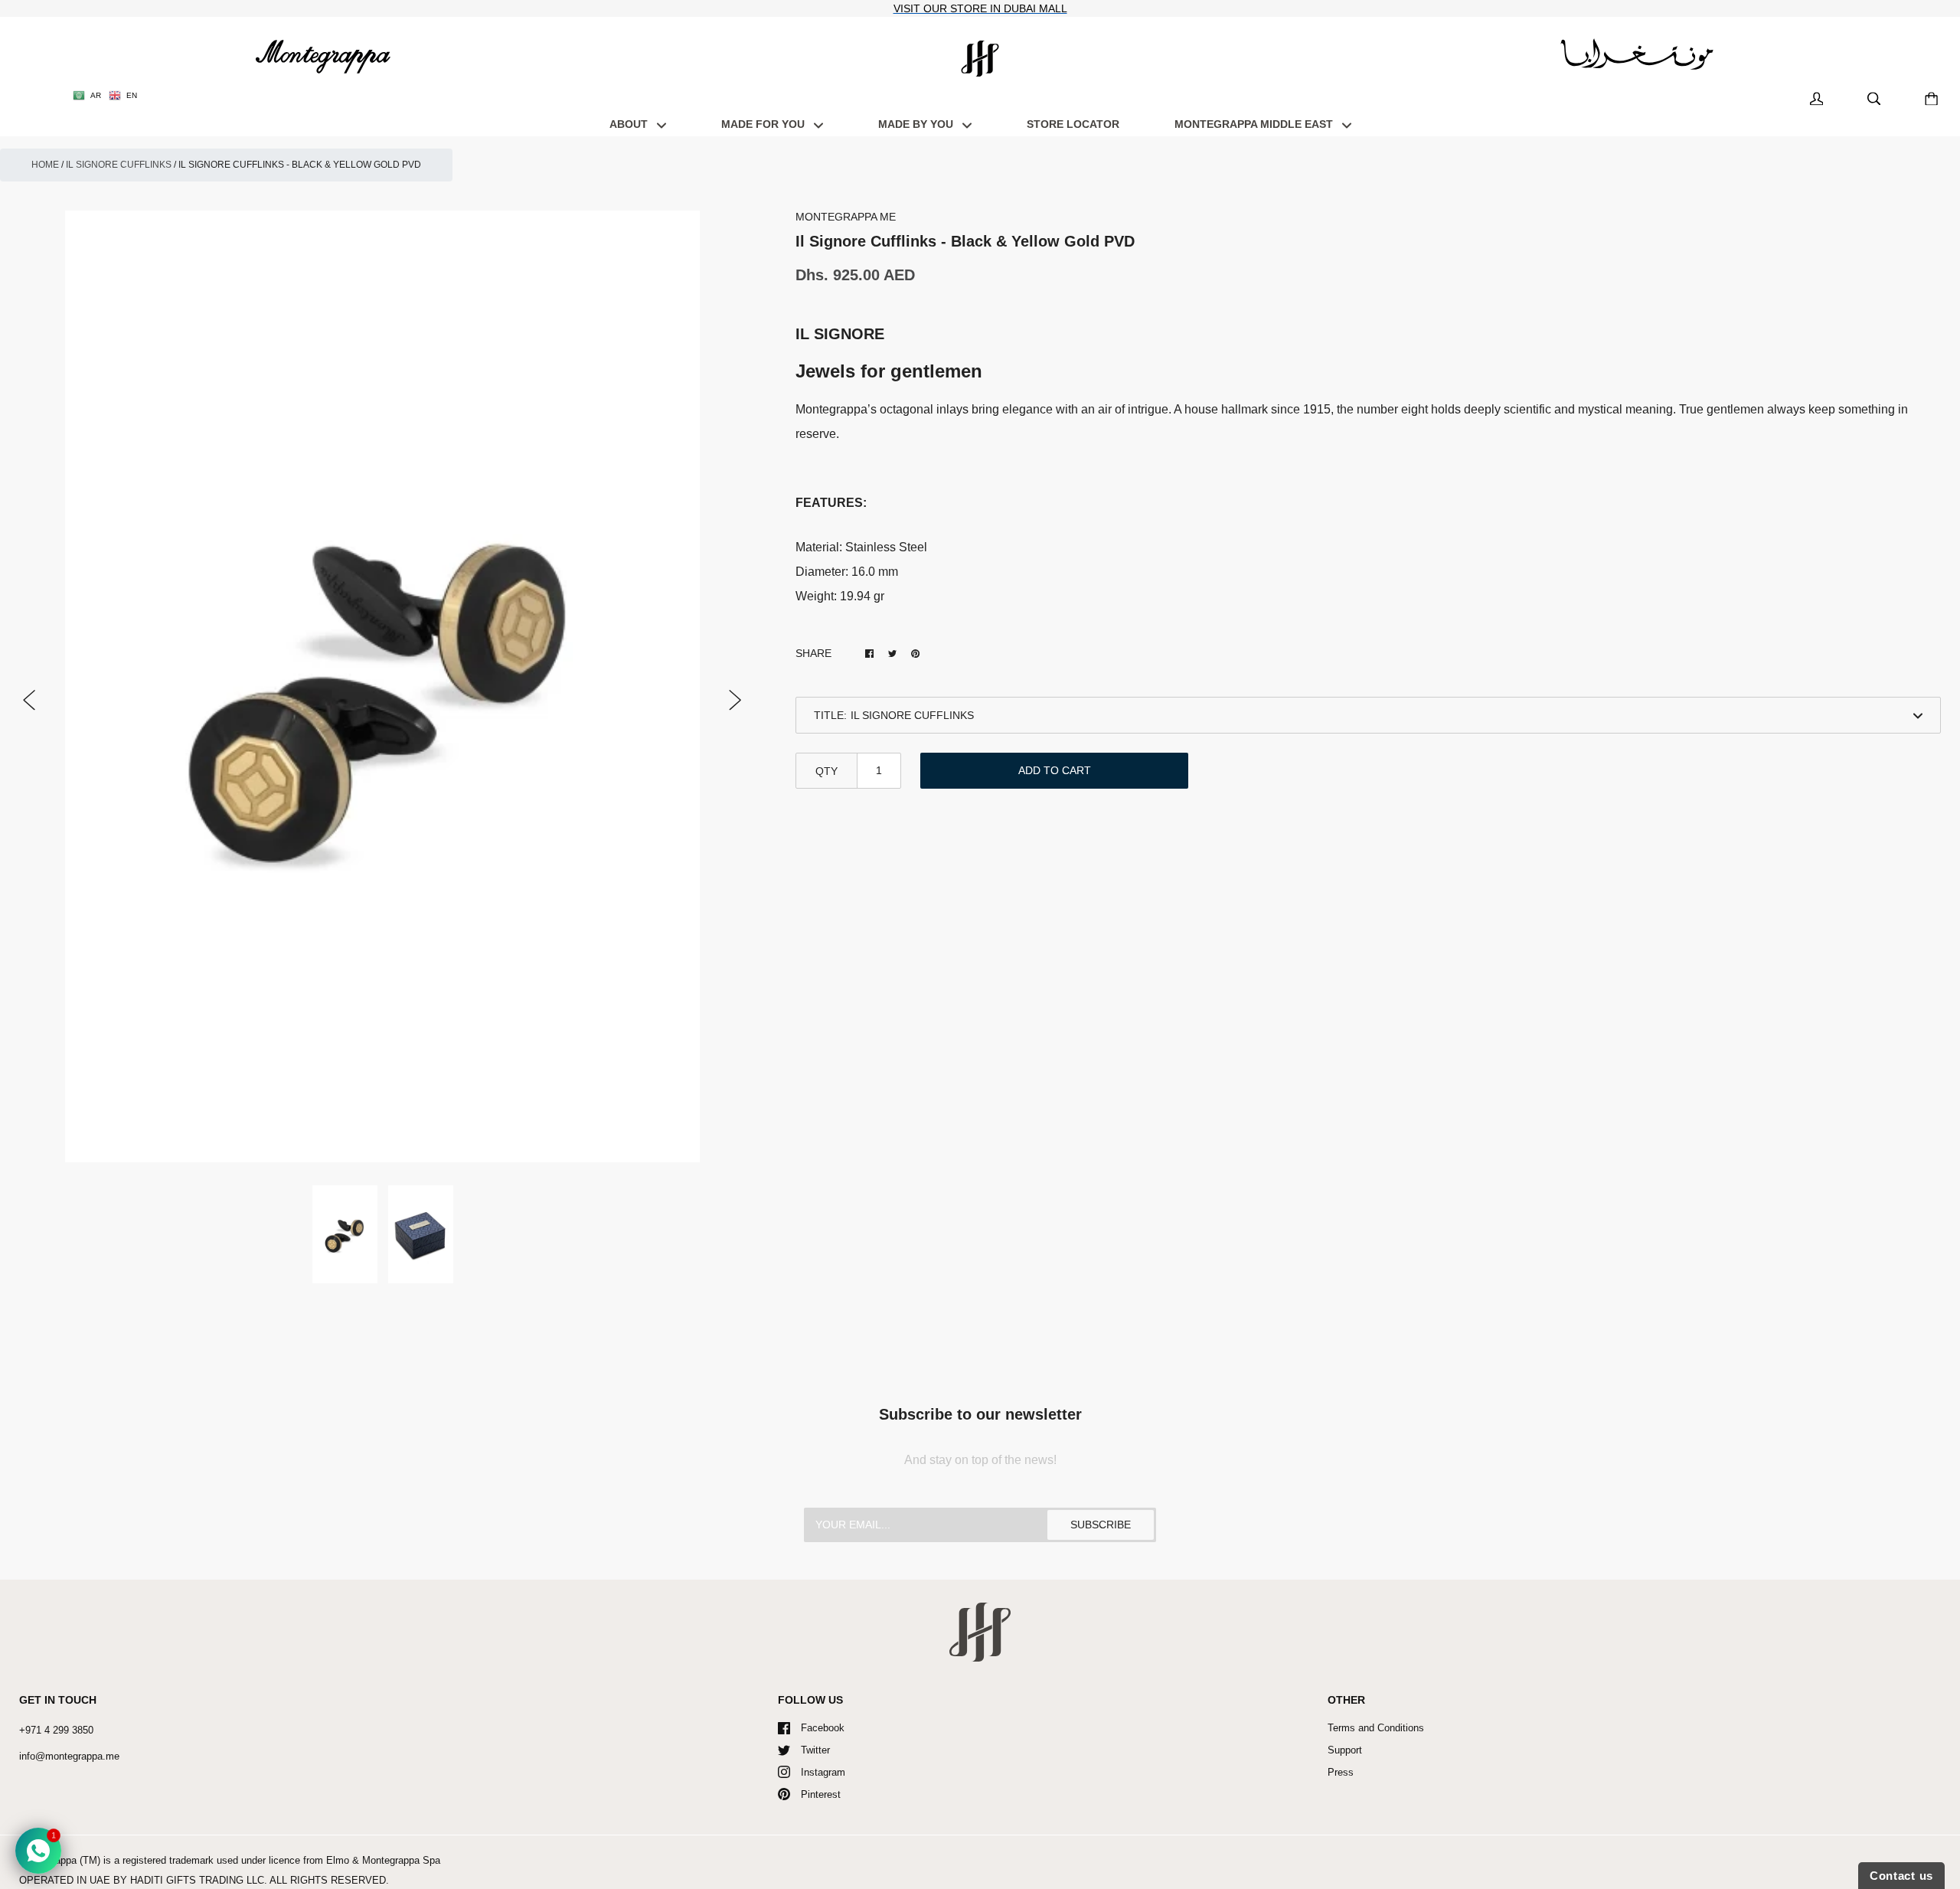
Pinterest (821, 1794)
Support (1345, 1750)
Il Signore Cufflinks (119, 165)
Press (1341, 1772)
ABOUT (630, 124)
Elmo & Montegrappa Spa (383, 1860)
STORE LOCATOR (1073, 124)
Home (45, 165)
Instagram (823, 1772)
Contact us (1901, 1876)
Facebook (823, 1728)
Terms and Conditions (1376, 1728)
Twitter (815, 1750)
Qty (826, 771)
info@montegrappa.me (69, 1756)
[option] (382, 687)
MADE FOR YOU (764, 124)
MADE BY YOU (917, 124)
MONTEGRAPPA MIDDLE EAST (1255, 124)
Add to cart (1055, 770)
